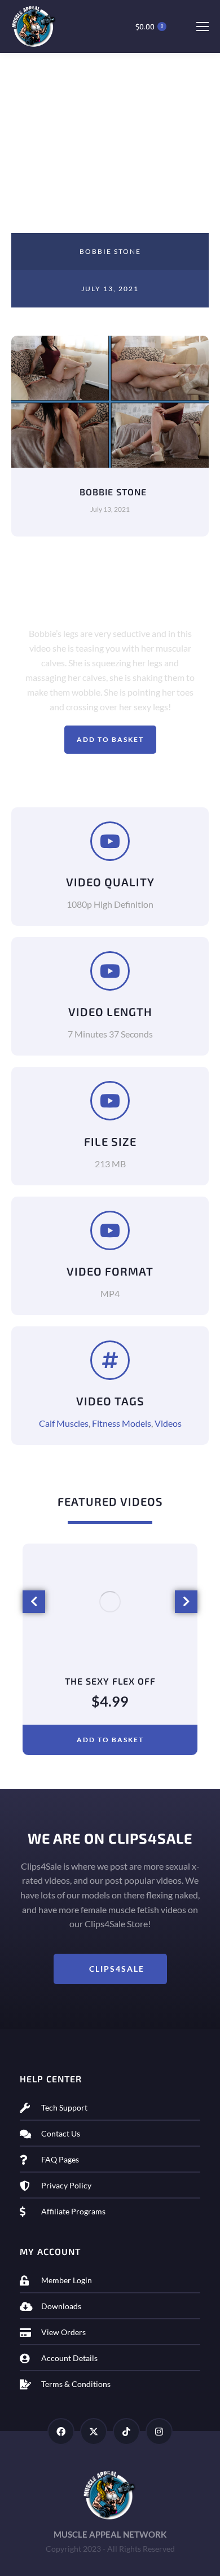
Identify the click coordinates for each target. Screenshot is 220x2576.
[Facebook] (61, 2432)
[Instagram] (159, 2432)
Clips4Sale (117, 1969)
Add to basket (110, 739)
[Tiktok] (126, 2432)
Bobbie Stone (110, 251)
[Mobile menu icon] (202, 27)
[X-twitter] (94, 2432)
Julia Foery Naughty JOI (110, 1681)
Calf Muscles (64, 1423)
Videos (168, 1423)
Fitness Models (122, 1423)
